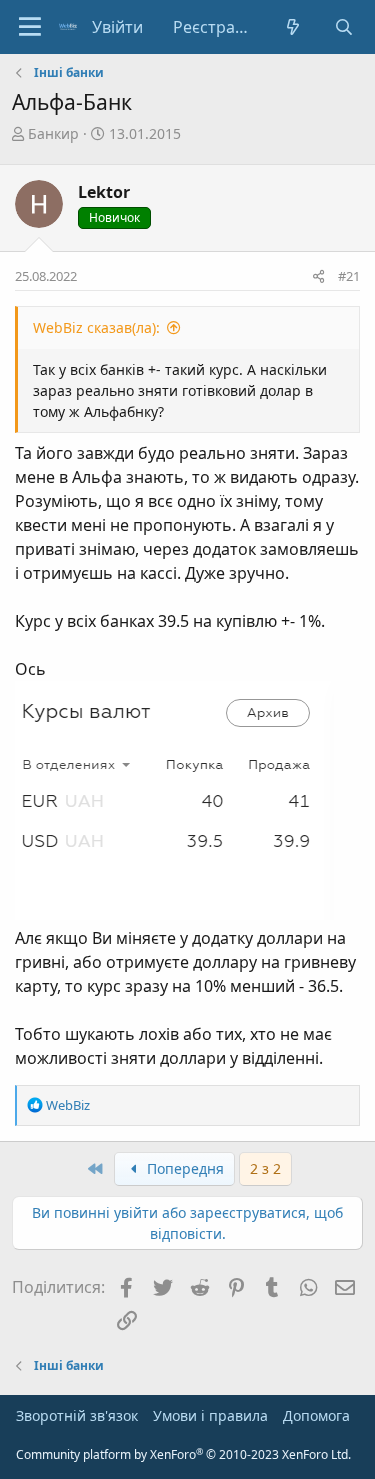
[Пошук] (343, 27)
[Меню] (30, 27)
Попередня (183, 1168)
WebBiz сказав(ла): (96, 327)
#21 (349, 276)
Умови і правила (210, 1415)
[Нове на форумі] (293, 27)
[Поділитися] (318, 277)
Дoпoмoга (316, 1415)
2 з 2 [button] (265, 1168)
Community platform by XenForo (183, 1454)
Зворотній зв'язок (77, 1415)
